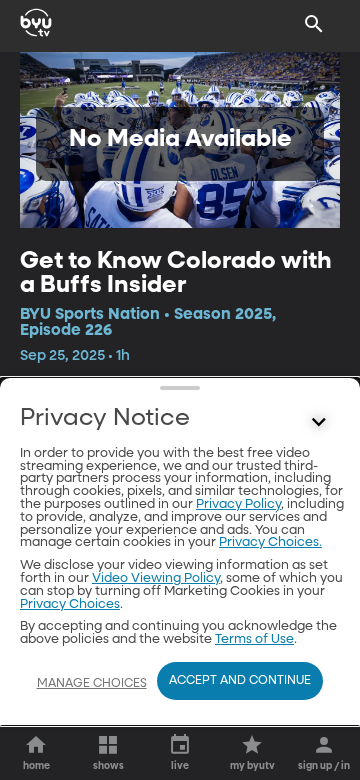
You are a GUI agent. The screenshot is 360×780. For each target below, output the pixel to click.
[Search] (314, 24)
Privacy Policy (238, 504)
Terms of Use (254, 639)
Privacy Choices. (270, 542)
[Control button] (319, 423)
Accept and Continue (240, 681)
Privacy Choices (70, 604)
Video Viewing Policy (156, 578)
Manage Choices (92, 684)
